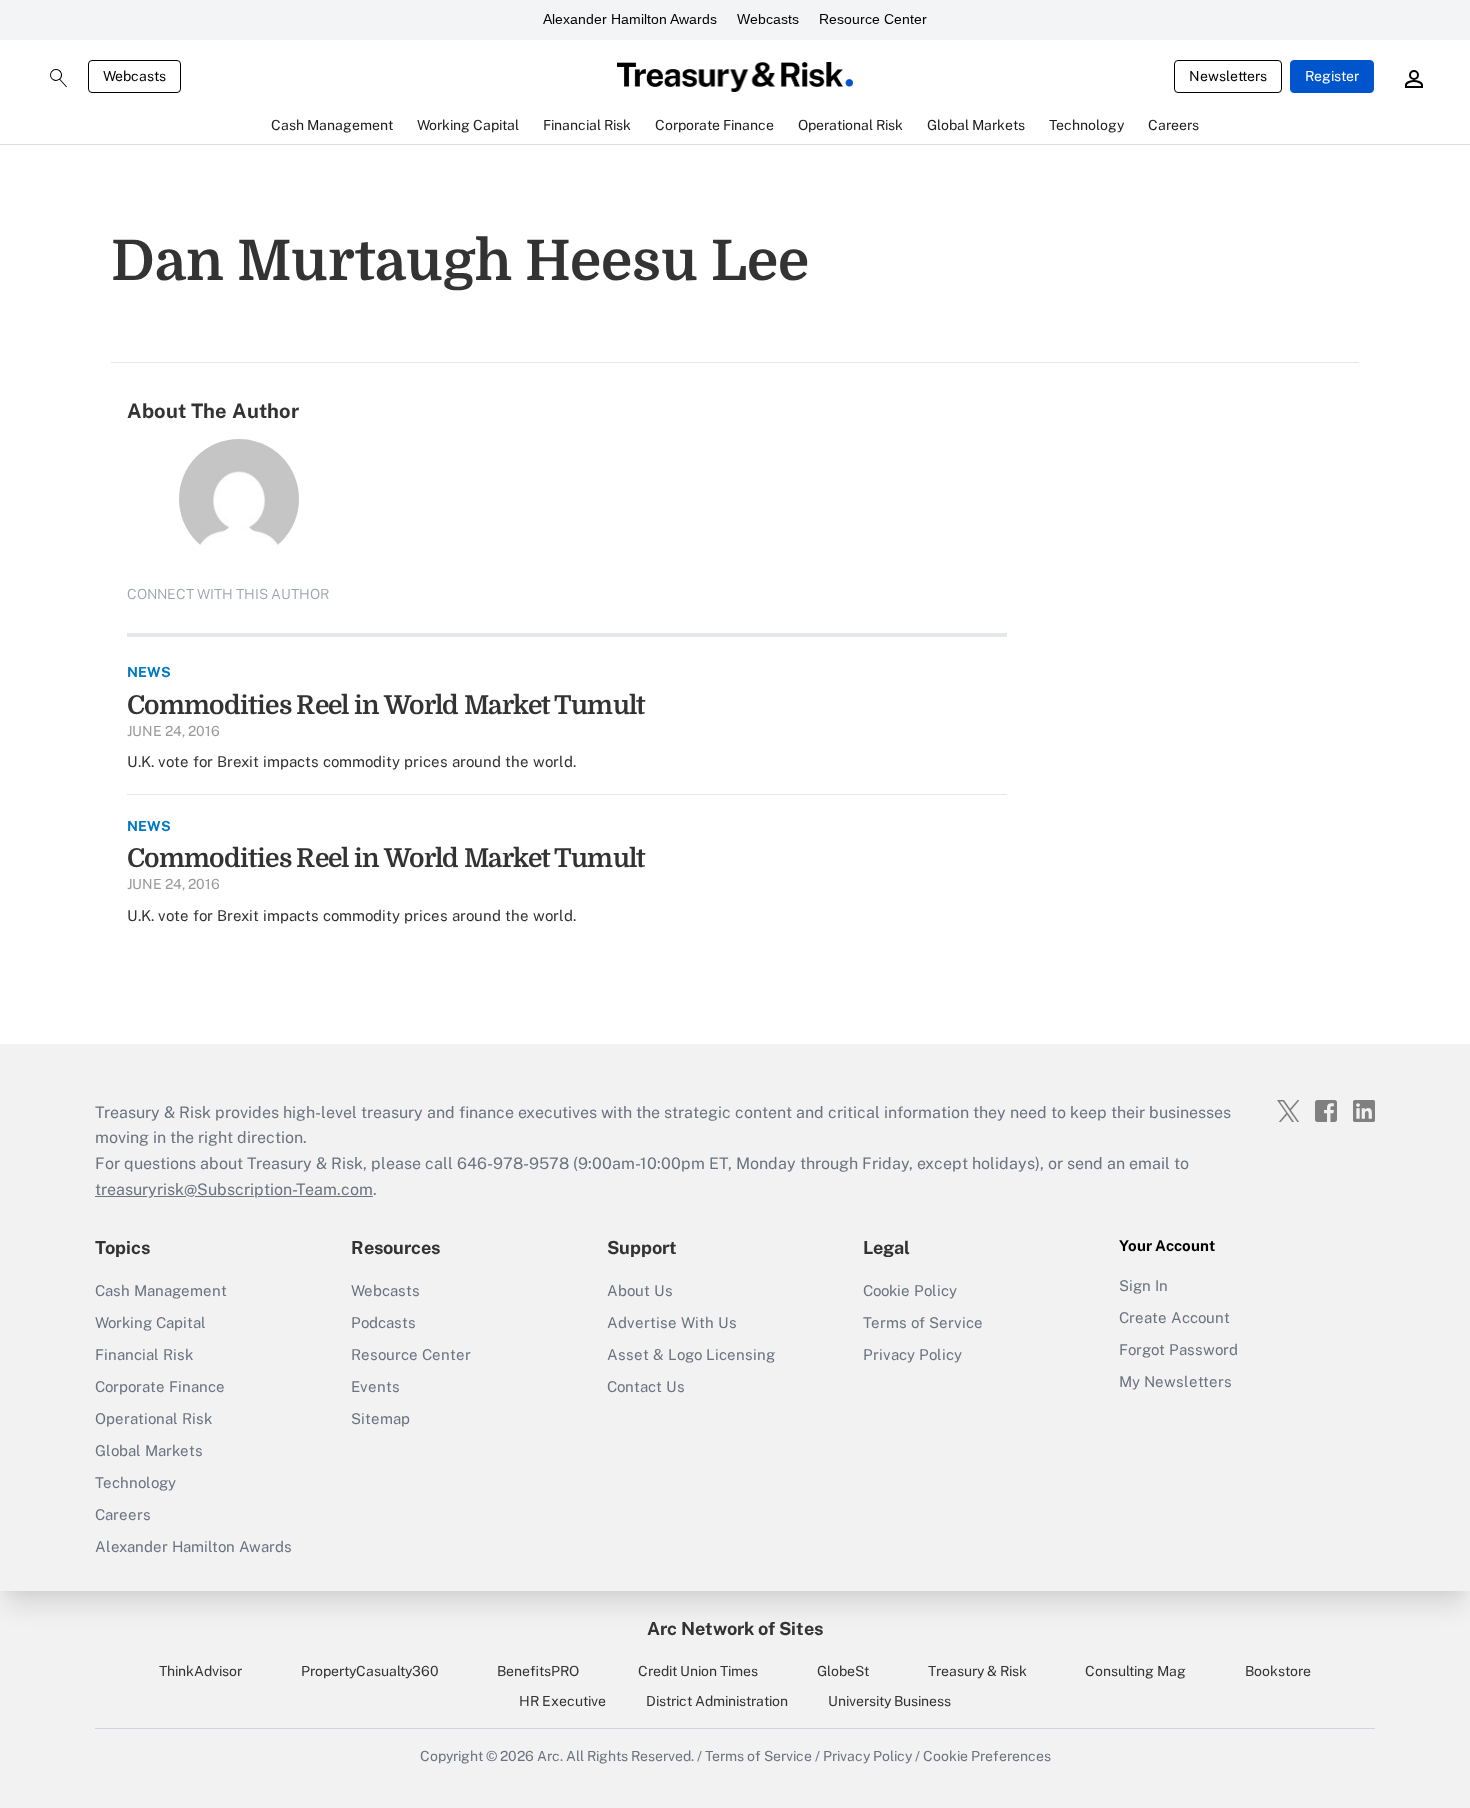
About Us (640, 1290)
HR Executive (562, 1701)
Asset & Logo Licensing (691, 1354)
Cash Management (161, 1290)
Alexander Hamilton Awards (630, 19)
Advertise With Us (672, 1322)
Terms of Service (923, 1322)
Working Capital (150, 1322)
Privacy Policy (912, 1354)
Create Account (1174, 1317)
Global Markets (149, 1450)
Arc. (550, 1756)
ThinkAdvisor (200, 1671)
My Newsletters (1175, 1381)
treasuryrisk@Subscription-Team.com (234, 1189)
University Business (889, 1701)
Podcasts (383, 1322)
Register (1332, 76)
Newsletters (1228, 76)
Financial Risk (144, 1354)
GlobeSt (843, 1671)
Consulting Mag (1135, 1671)
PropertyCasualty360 (370, 1671)
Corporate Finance (160, 1386)
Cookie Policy (910, 1290)
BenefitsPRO (538, 1671)
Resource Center (873, 19)
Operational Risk (153, 1418)
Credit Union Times (698, 1671)
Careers (123, 1514)
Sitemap (380, 1418)
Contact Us (646, 1386)
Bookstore (1278, 1671)
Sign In (1143, 1285)
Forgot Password (1178, 1349)
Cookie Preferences (987, 1756)
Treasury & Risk (977, 1671)
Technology (135, 1482)
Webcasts (768, 19)
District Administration (717, 1701)
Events (375, 1386)
